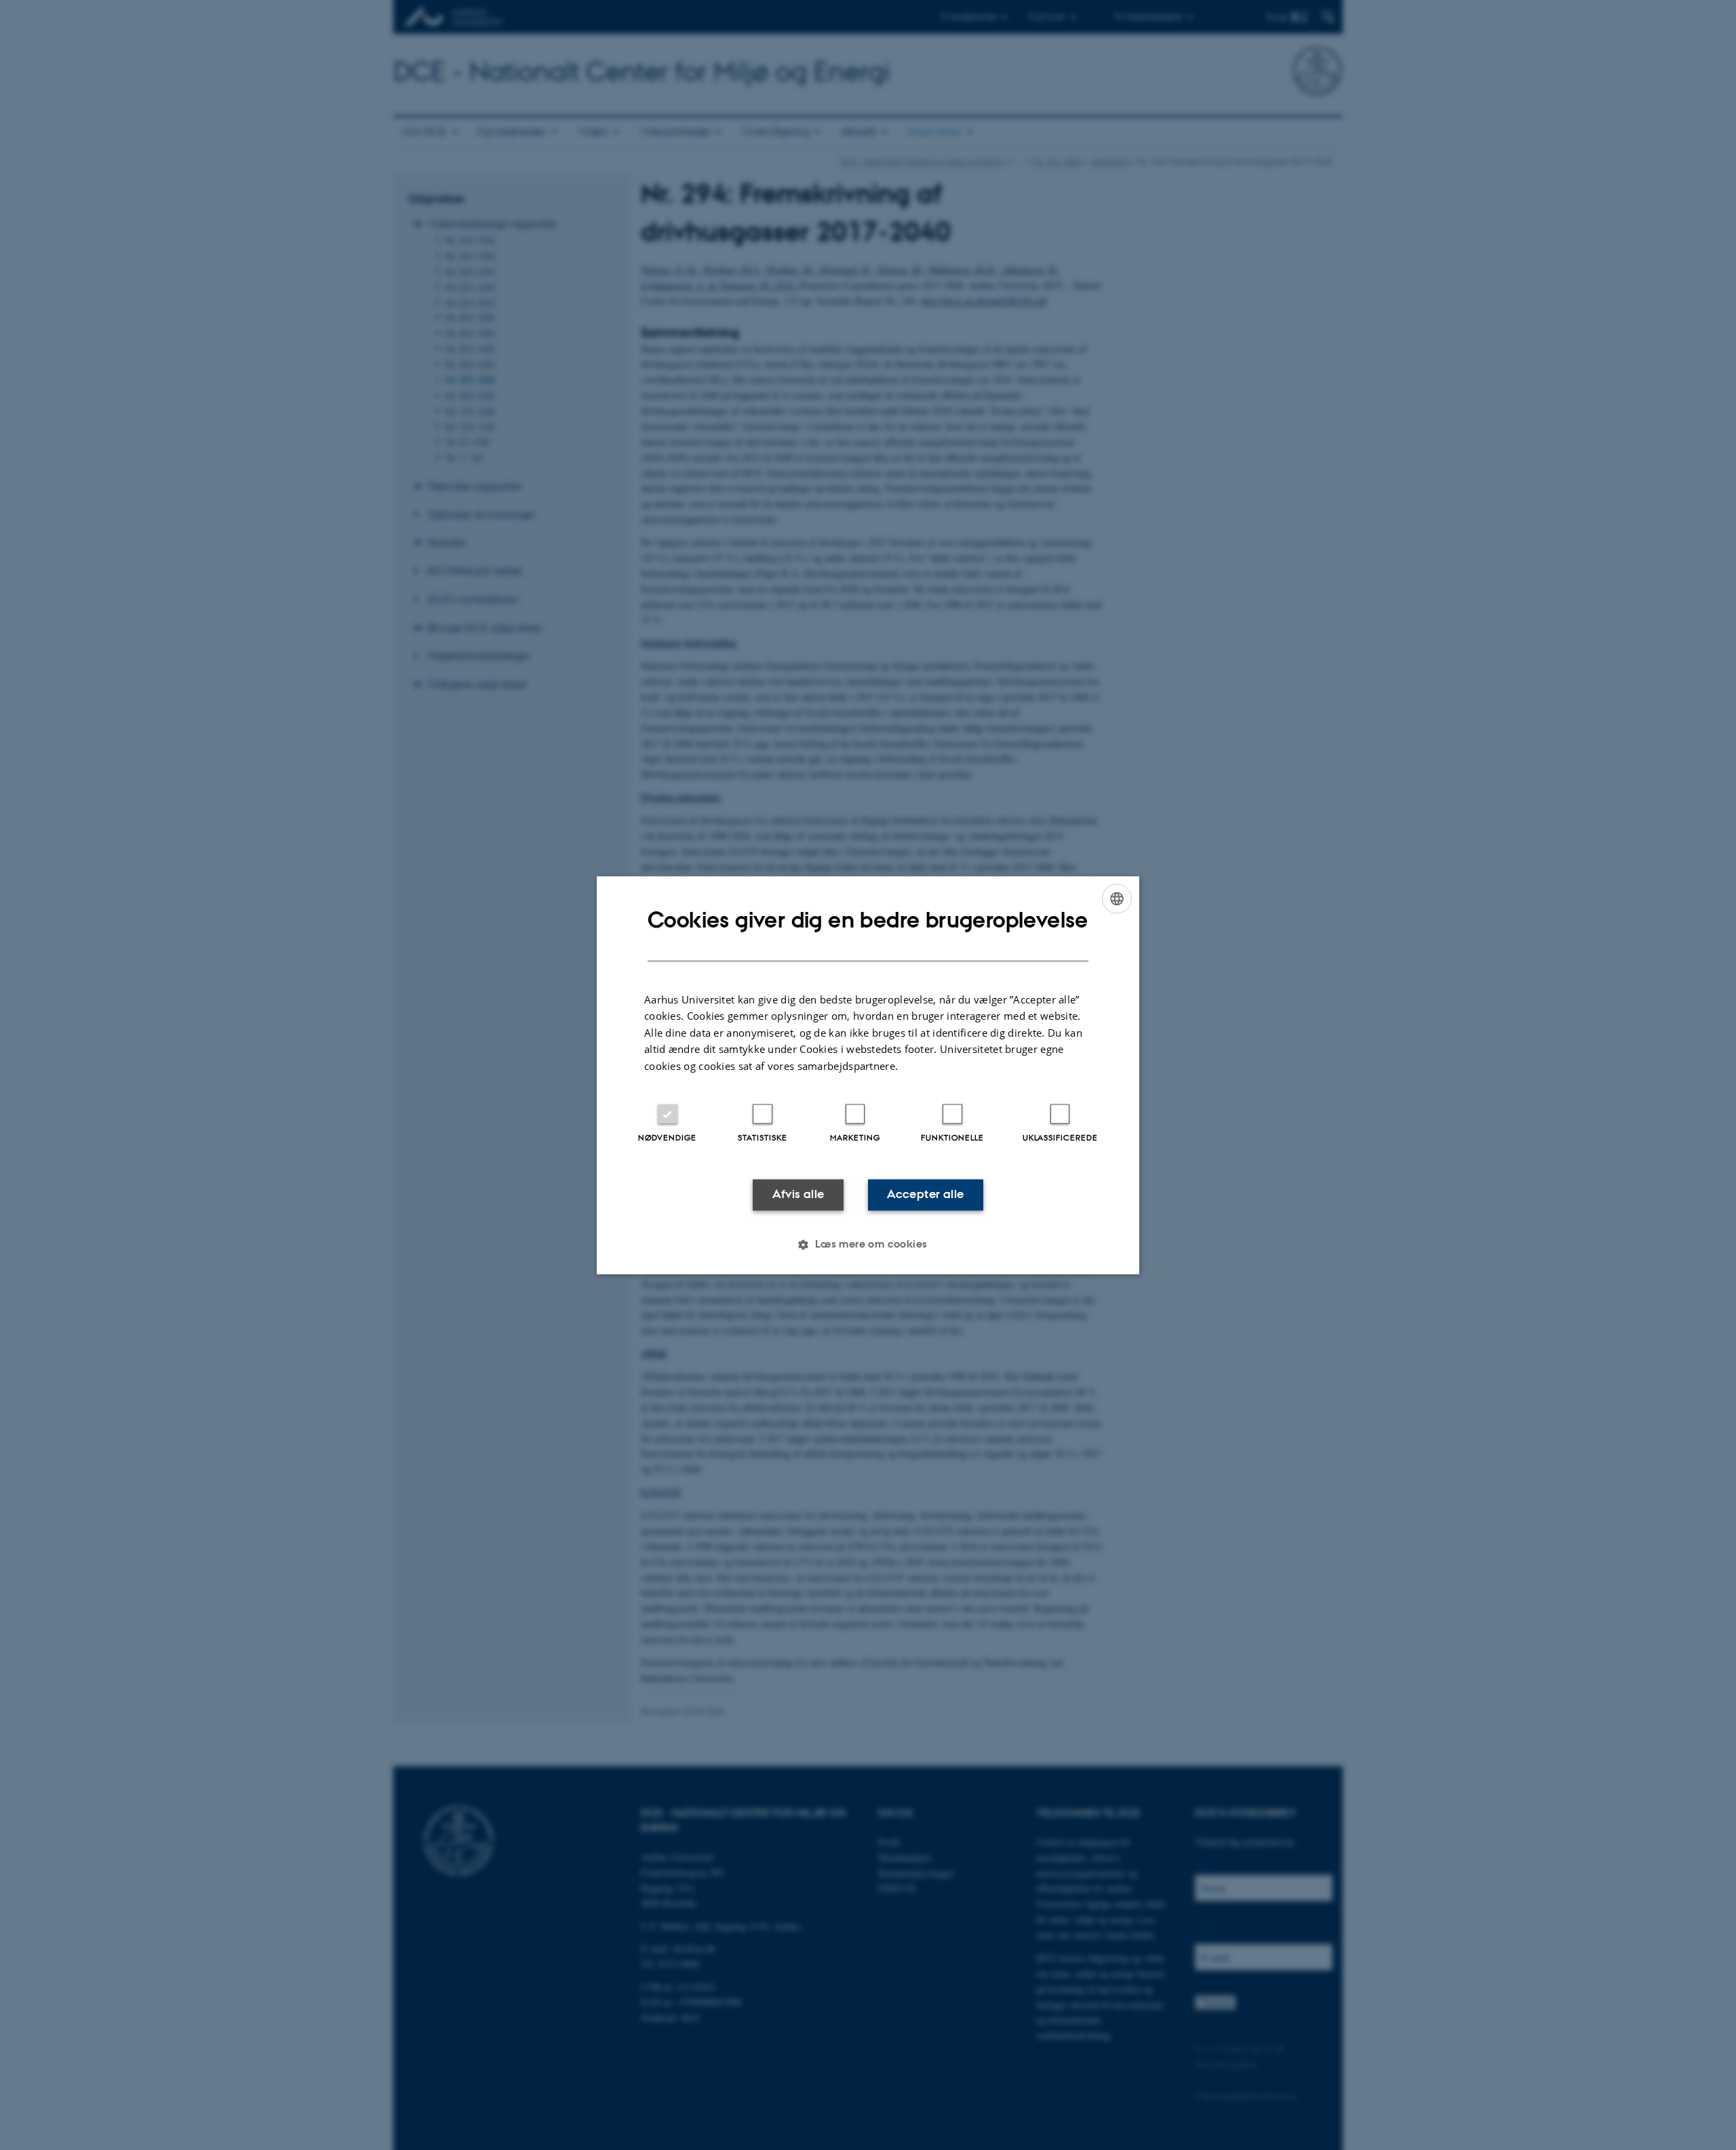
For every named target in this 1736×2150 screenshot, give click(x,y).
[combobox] (1117, 898)
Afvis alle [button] (798, 1195)
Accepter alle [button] (925, 1195)
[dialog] (868, 1075)
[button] (868, 1244)
